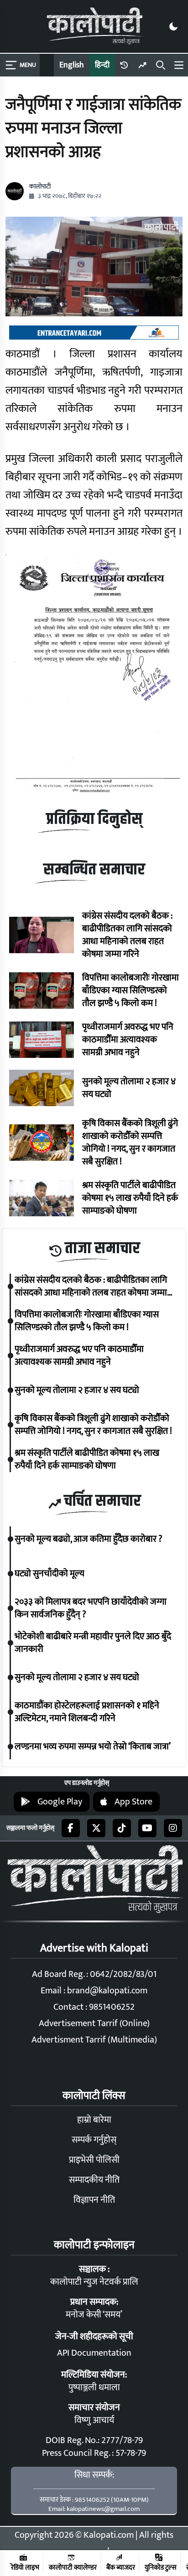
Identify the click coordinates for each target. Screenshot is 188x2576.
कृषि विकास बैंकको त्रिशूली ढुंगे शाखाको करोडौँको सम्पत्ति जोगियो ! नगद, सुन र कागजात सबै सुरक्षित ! (130, 1143)
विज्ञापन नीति (94, 2200)
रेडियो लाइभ (25, 2567)
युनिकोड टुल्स (161, 2567)
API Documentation (94, 2353)
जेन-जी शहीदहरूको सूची (94, 2337)
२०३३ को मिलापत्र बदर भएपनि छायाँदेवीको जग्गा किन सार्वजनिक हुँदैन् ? (91, 1608)
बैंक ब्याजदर (121, 2567)
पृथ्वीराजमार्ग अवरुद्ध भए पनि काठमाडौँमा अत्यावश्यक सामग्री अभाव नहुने (128, 1040)
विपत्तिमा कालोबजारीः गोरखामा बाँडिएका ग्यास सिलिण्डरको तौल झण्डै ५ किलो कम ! (131, 991)
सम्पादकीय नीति (94, 2180)
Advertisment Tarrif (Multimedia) (94, 2040)
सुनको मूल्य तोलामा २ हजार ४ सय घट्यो (129, 1088)
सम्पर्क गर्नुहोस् (94, 2140)
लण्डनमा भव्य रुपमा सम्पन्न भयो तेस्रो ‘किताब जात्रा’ (93, 1747)
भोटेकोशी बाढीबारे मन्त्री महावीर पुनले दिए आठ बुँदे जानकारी (93, 1643)
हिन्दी (102, 65)
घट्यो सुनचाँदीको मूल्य (50, 1574)
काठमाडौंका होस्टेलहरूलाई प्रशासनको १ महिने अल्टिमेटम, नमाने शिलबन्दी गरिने (87, 1712)
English (72, 65)
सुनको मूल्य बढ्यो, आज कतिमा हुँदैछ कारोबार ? (89, 1539)
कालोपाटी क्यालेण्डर (73, 2567)
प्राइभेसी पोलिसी (94, 2160)
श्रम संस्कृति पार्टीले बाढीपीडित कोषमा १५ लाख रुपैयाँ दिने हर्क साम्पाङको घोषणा (130, 1198)
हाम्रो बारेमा (94, 2120)
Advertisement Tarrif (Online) (94, 2023)
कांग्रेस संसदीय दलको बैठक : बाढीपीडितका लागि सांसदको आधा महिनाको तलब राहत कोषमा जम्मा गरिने (127, 935)
